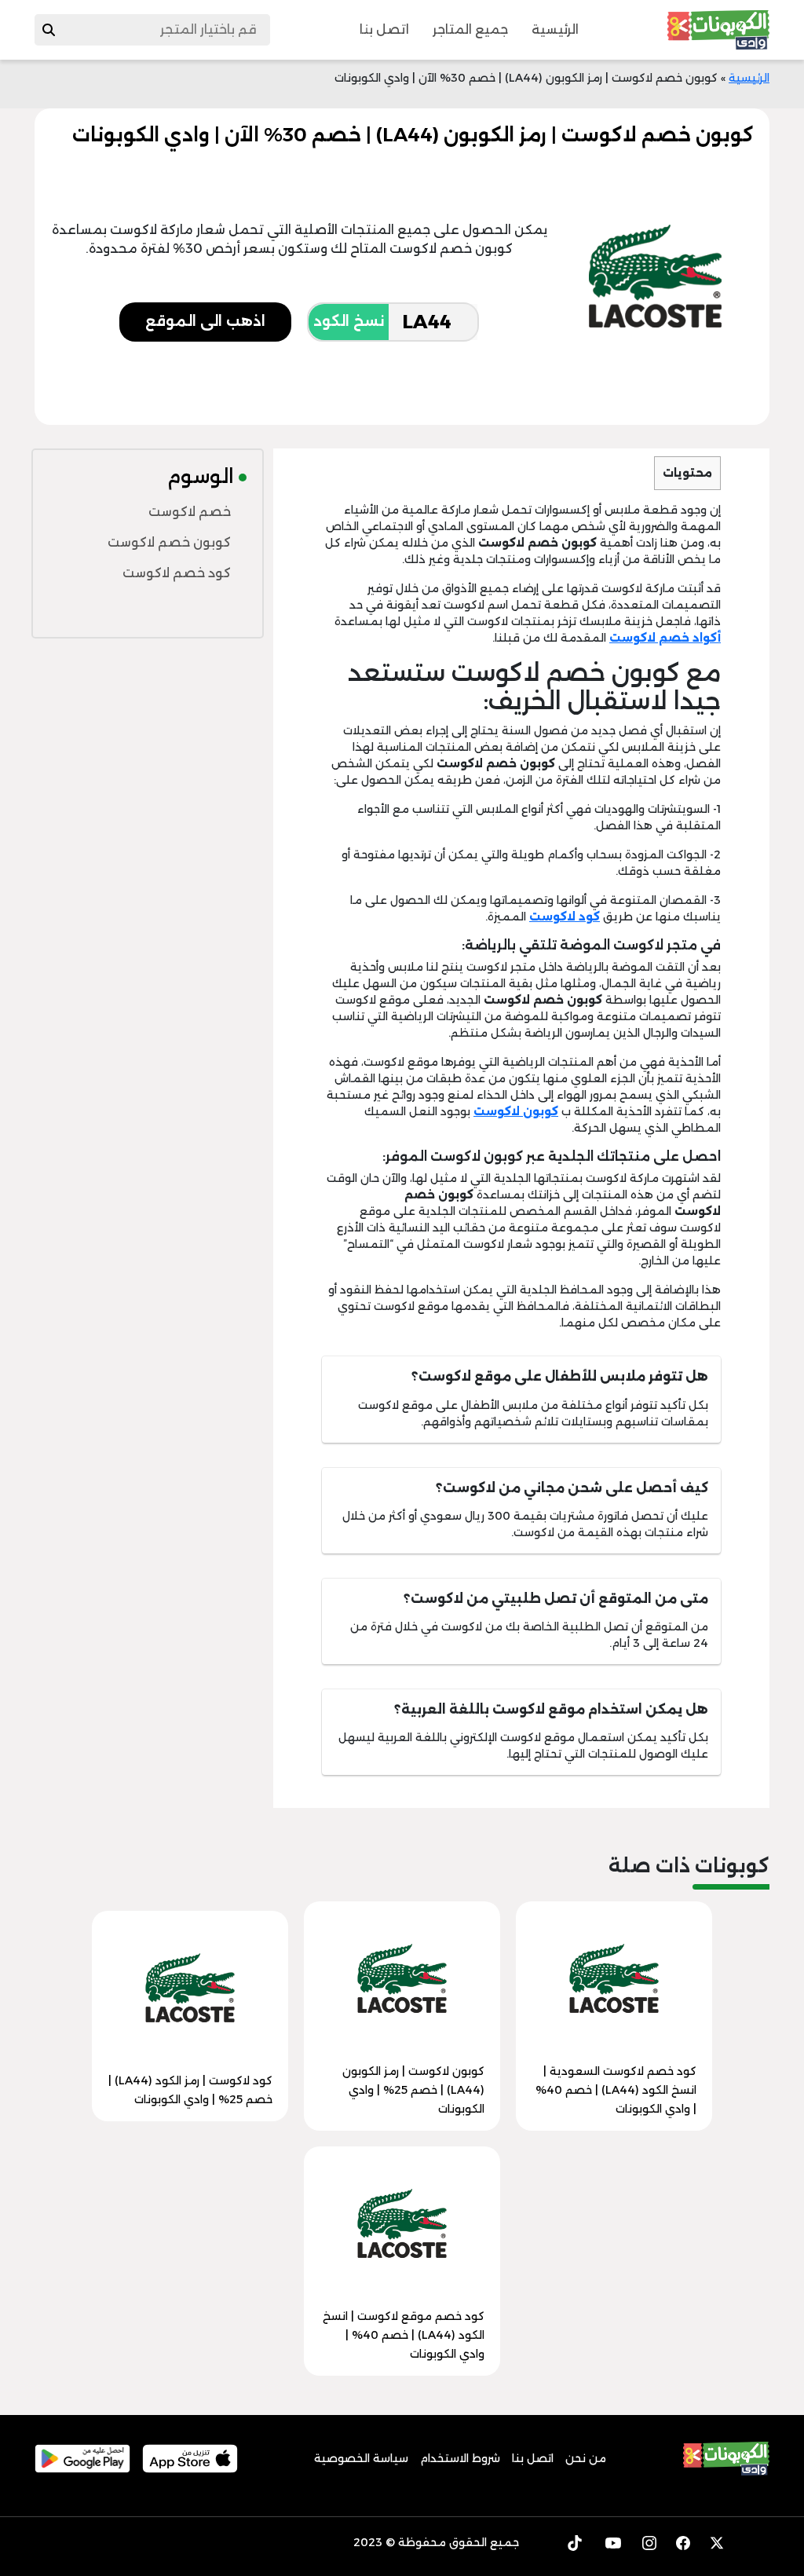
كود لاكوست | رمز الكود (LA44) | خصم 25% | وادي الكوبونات (190, 2090)
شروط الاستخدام (460, 2458)
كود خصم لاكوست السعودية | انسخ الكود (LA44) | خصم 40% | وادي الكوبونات (616, 2090)
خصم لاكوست (190, 512)
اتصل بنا (384, 29)
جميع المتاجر (470, 29)
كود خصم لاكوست (177, 573)
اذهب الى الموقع (205, 321)
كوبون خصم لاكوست (169, 542)
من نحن (586, 2458)
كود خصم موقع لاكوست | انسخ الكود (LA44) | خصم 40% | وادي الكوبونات (404, 2335)
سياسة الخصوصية (361, 2458)
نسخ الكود (349, 321)
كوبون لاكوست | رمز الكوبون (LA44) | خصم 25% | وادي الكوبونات (413, 2090)
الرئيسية (555, 29)
